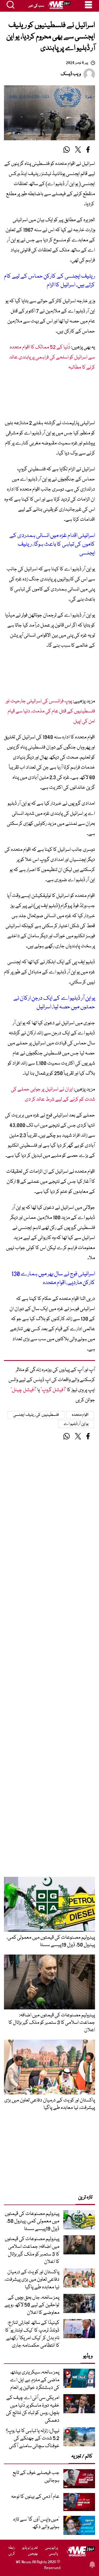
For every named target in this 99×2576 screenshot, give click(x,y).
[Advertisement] (49, 397)
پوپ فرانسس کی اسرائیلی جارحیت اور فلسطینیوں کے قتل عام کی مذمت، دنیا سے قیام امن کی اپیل (50, 711)
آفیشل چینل (24, 1390)
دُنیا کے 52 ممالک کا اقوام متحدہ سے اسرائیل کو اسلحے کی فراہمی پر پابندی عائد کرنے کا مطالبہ (52, 357)
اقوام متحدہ (80, 1415)
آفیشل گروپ (53, 1390)
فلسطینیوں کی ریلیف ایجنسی (36, 1415)
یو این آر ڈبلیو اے (76, 1424)
